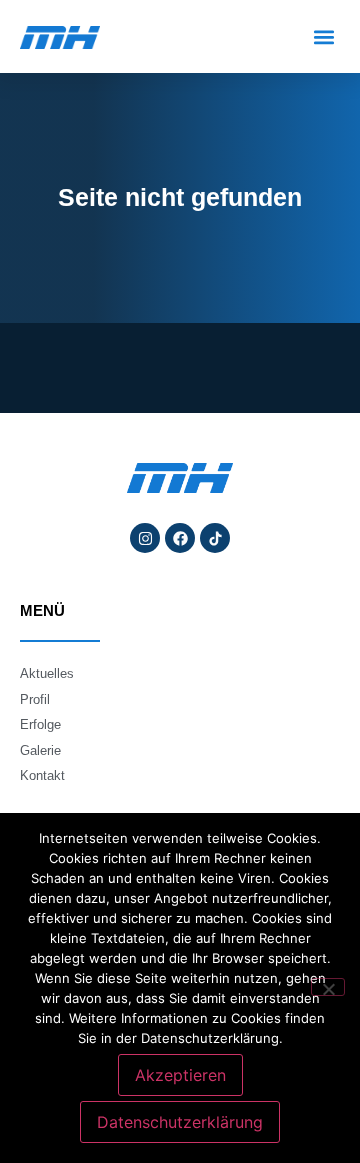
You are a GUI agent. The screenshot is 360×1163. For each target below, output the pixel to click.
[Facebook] (180, 538)
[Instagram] (145, 538)
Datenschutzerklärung (180, 1122)
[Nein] (328, 987)
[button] (323, 36)
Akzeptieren (180, 1075)
